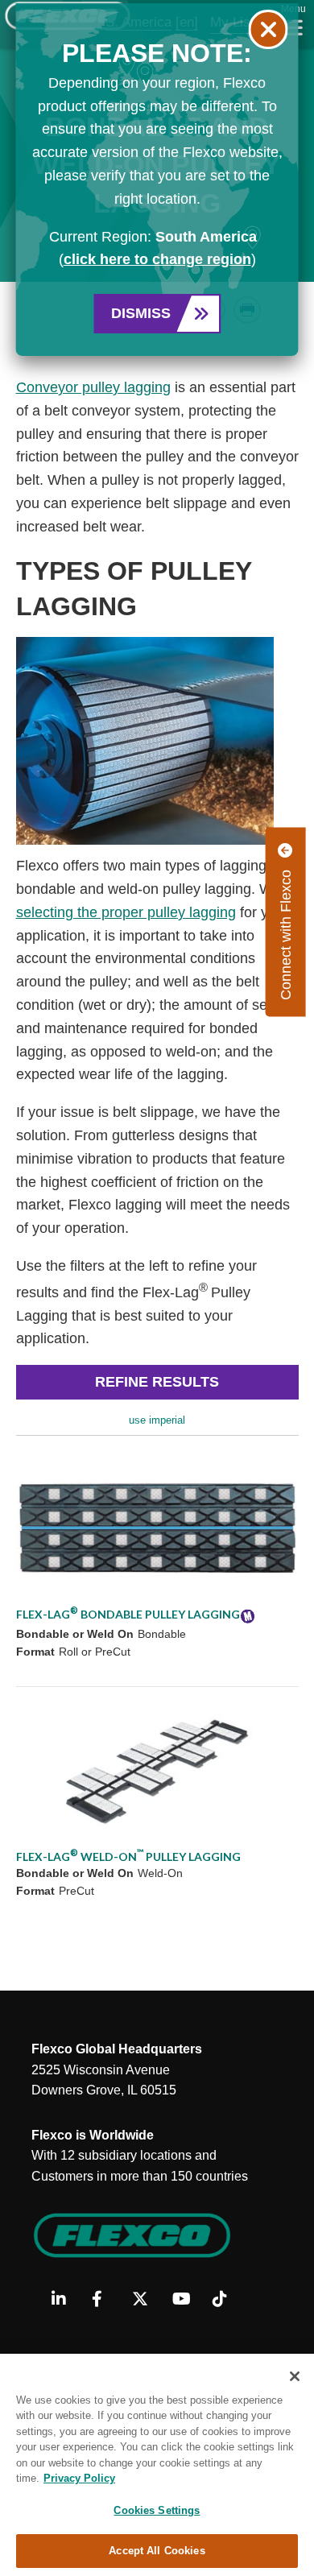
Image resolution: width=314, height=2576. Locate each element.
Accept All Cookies (157, 2551)
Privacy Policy (79, 2478)
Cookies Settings (157, 2510)
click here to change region (157, 259)
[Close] (295, 2376)
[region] (157, 2465)
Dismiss (141, 313)
